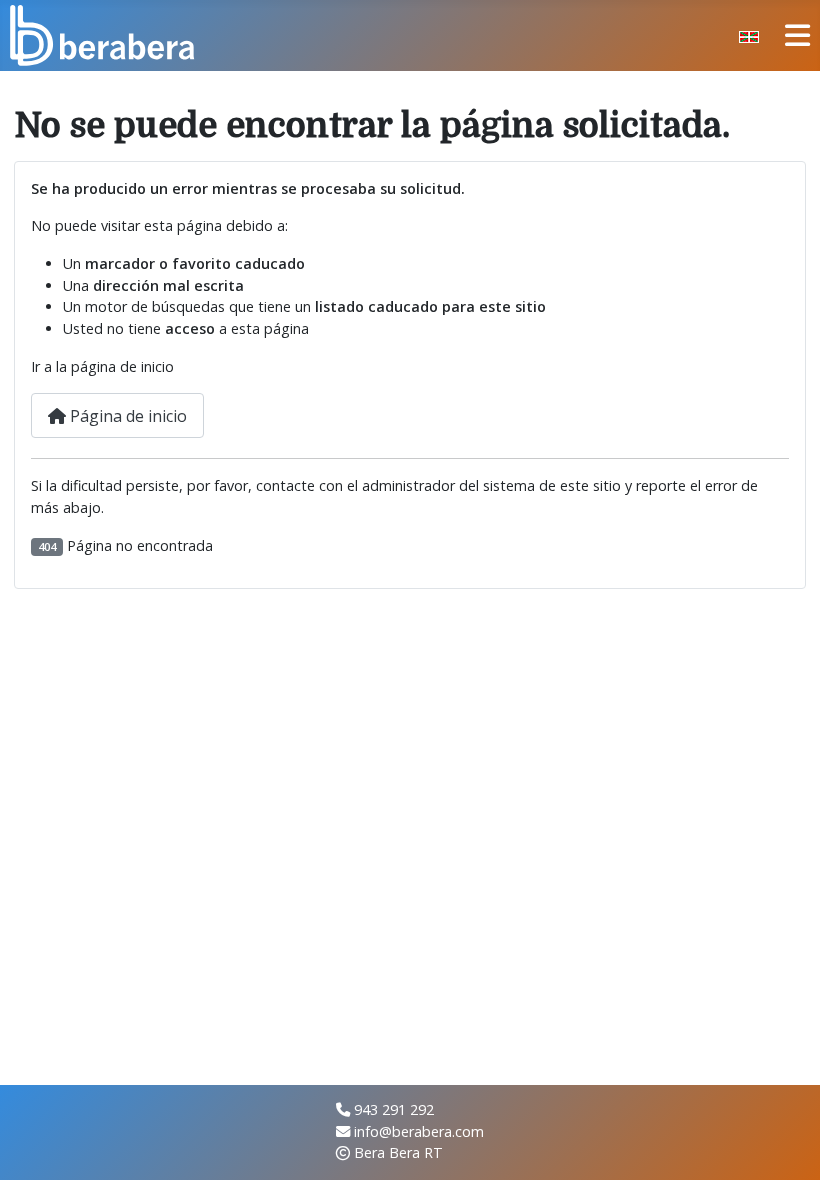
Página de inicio (126, 416)
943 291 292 (394, 1109)
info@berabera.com (419, 1131)
